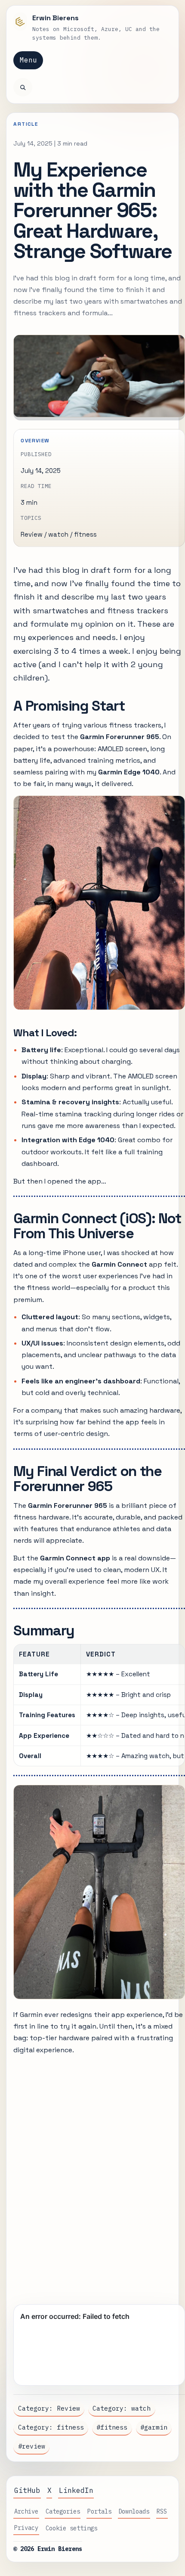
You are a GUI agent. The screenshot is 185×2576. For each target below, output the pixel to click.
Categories (63, 2511)
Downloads (134, 2511)
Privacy (26, 2528)
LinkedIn (76, 2490)
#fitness (112, 2427)
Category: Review (49, 2408)
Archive (26, 2511)
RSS (162, 2511)
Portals (99, 2511)
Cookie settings (71, 2528)
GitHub (27, 2490)
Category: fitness (51, 2427)
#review (32, 2446)
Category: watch (122, 2408)
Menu (28, 60)
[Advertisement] (92, 2176)
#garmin (154, 2427)
